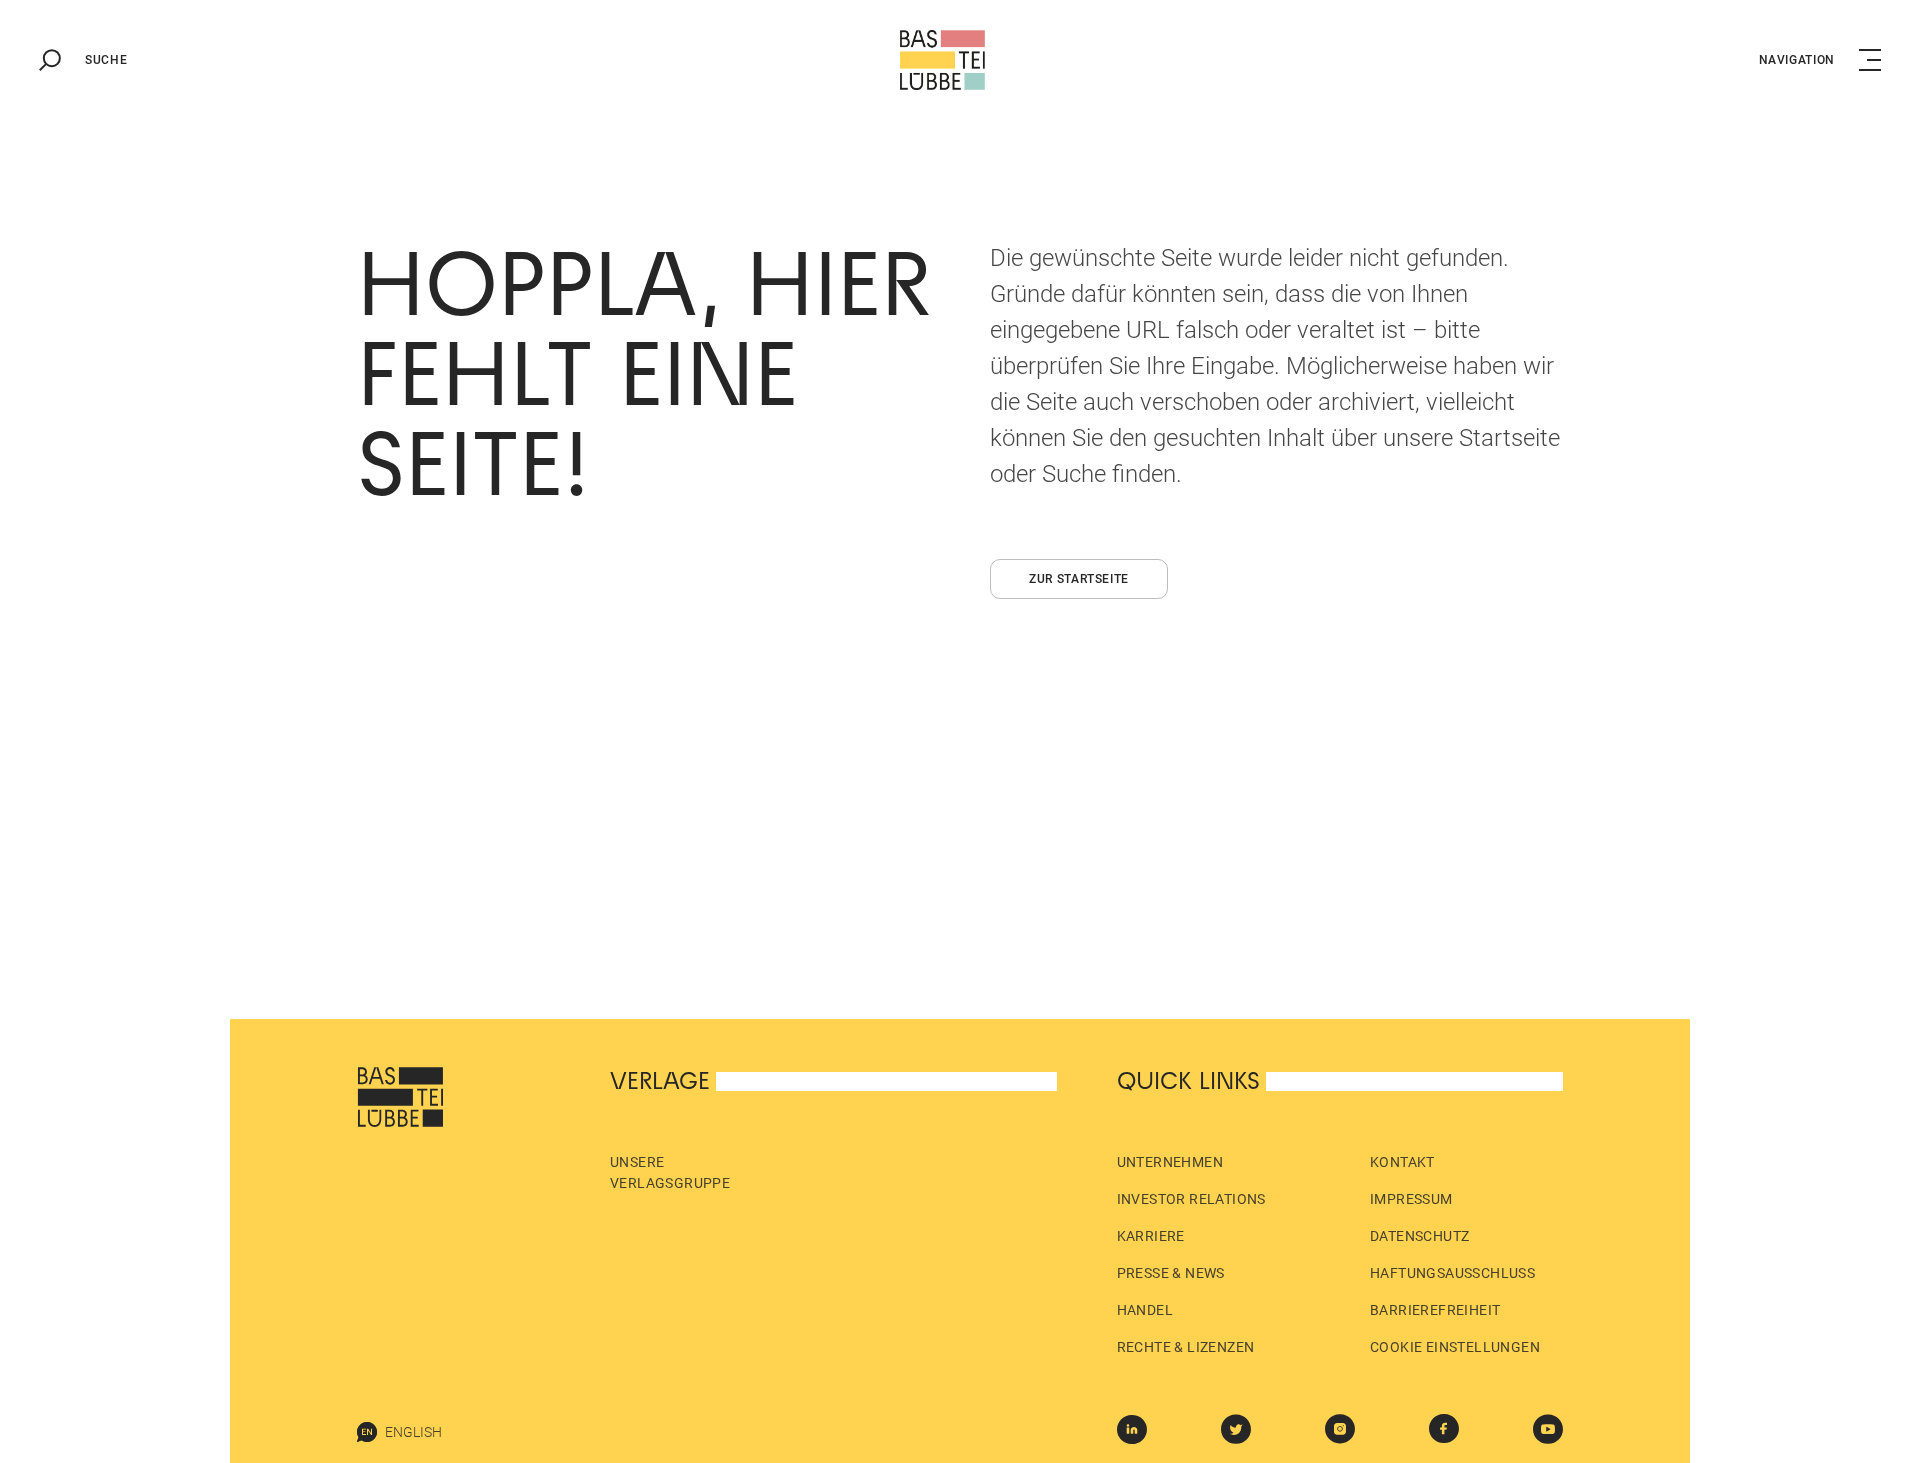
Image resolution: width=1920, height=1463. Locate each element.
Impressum (1411, 1199)
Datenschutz (1419, 1236)
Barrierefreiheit (1435, 1310)
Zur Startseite (1079, 579)
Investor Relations (1191, 1199)
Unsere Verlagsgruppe (670, 1172)
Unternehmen (1170, 1162)
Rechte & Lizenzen (1186, 1347)
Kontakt (1402, 1162)
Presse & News (1171, 1273)
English (413, 1432)
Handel (1145, 1310)
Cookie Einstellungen (1455, 1347)
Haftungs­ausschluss (1452, 1273)
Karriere (1151, 1236)
